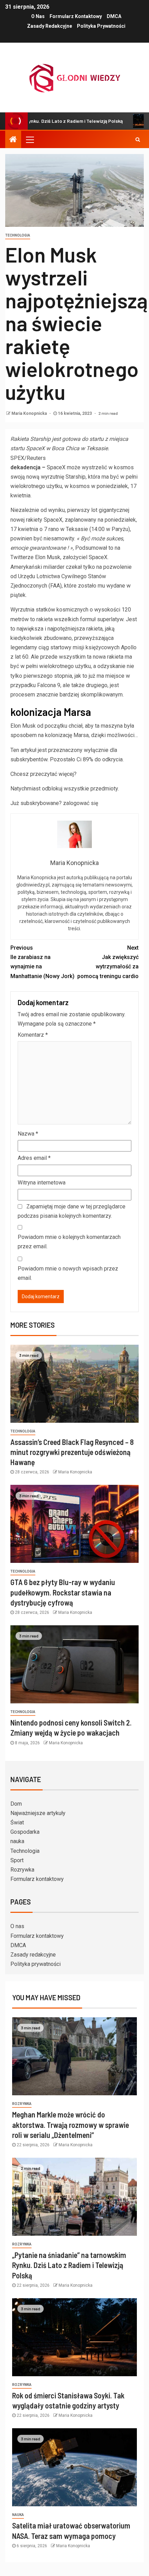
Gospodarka (25, 1832)
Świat (17, 1822)
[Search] (138, 139)
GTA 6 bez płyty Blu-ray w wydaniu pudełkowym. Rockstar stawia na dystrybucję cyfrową (63, 1592)
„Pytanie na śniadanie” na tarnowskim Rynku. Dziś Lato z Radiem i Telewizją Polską (69, 2265)
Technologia (18, 235)
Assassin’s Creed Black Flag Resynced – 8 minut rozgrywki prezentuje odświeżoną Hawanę (72, 1452)
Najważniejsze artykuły (38, 1813)
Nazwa (28, 1134)
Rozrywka (22, 1870)
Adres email (34, 1158)
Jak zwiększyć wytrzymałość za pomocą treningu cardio (108, 962)
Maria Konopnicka (30, 413)
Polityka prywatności (101, 26)
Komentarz (33, 1035)
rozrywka (22, 2104)
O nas (38, 16)
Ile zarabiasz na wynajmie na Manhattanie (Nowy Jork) (42, 962)
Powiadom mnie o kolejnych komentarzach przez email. (69, 1242)
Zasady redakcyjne (50, 26)
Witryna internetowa (42, 1183)
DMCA (114, 16)
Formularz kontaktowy (76, 16)
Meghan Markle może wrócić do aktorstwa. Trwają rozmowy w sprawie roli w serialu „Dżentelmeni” (71, 2125)
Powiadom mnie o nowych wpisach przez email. (68, 1273)
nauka (17, 1841)
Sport (17, 1860)
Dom (16, 1804)
